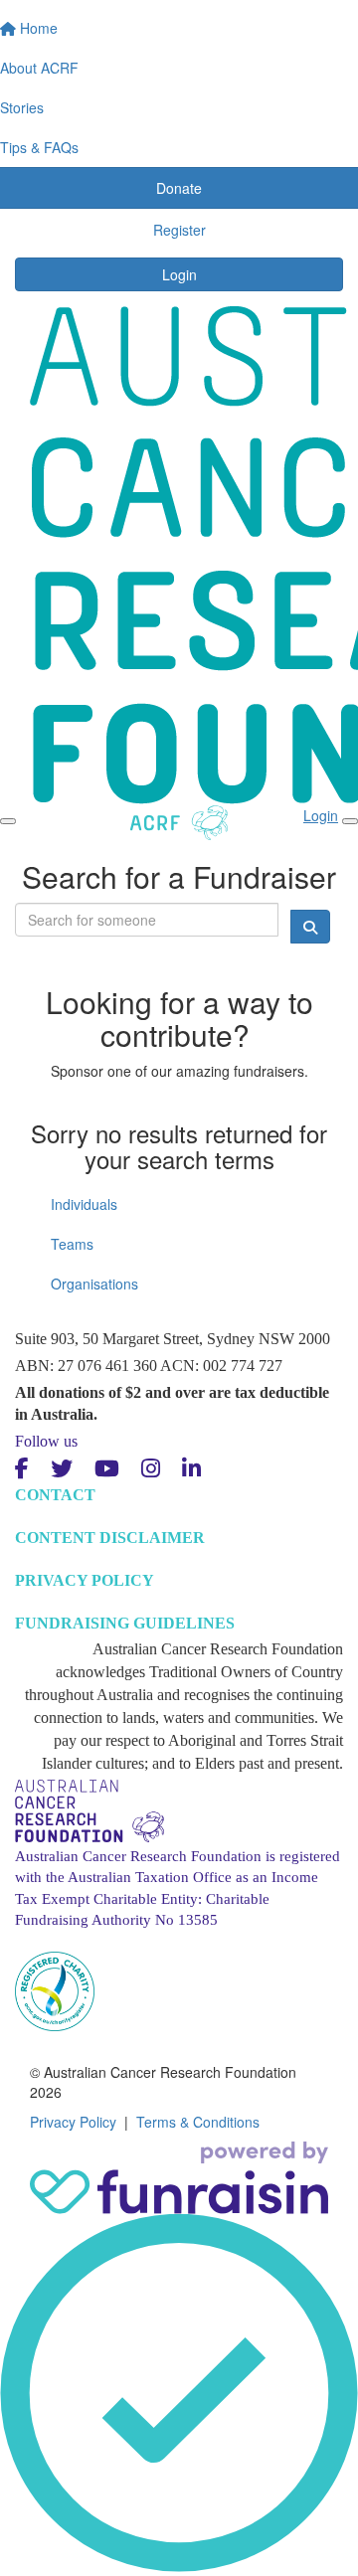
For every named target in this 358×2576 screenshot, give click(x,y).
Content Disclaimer (110, 1538)
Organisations (94, 1284)
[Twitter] (62, 1469)
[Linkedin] (191, 1469)
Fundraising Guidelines (125, 1623)
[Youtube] (107, 1469)
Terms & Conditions (198, 2122)
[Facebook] (22, 1469)
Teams (72, 1244)
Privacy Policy (85, 1580)
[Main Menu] (8, 821)
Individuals (84, 1204)
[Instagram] (151, 1469)
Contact (55, 1495)
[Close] (350, 821)
